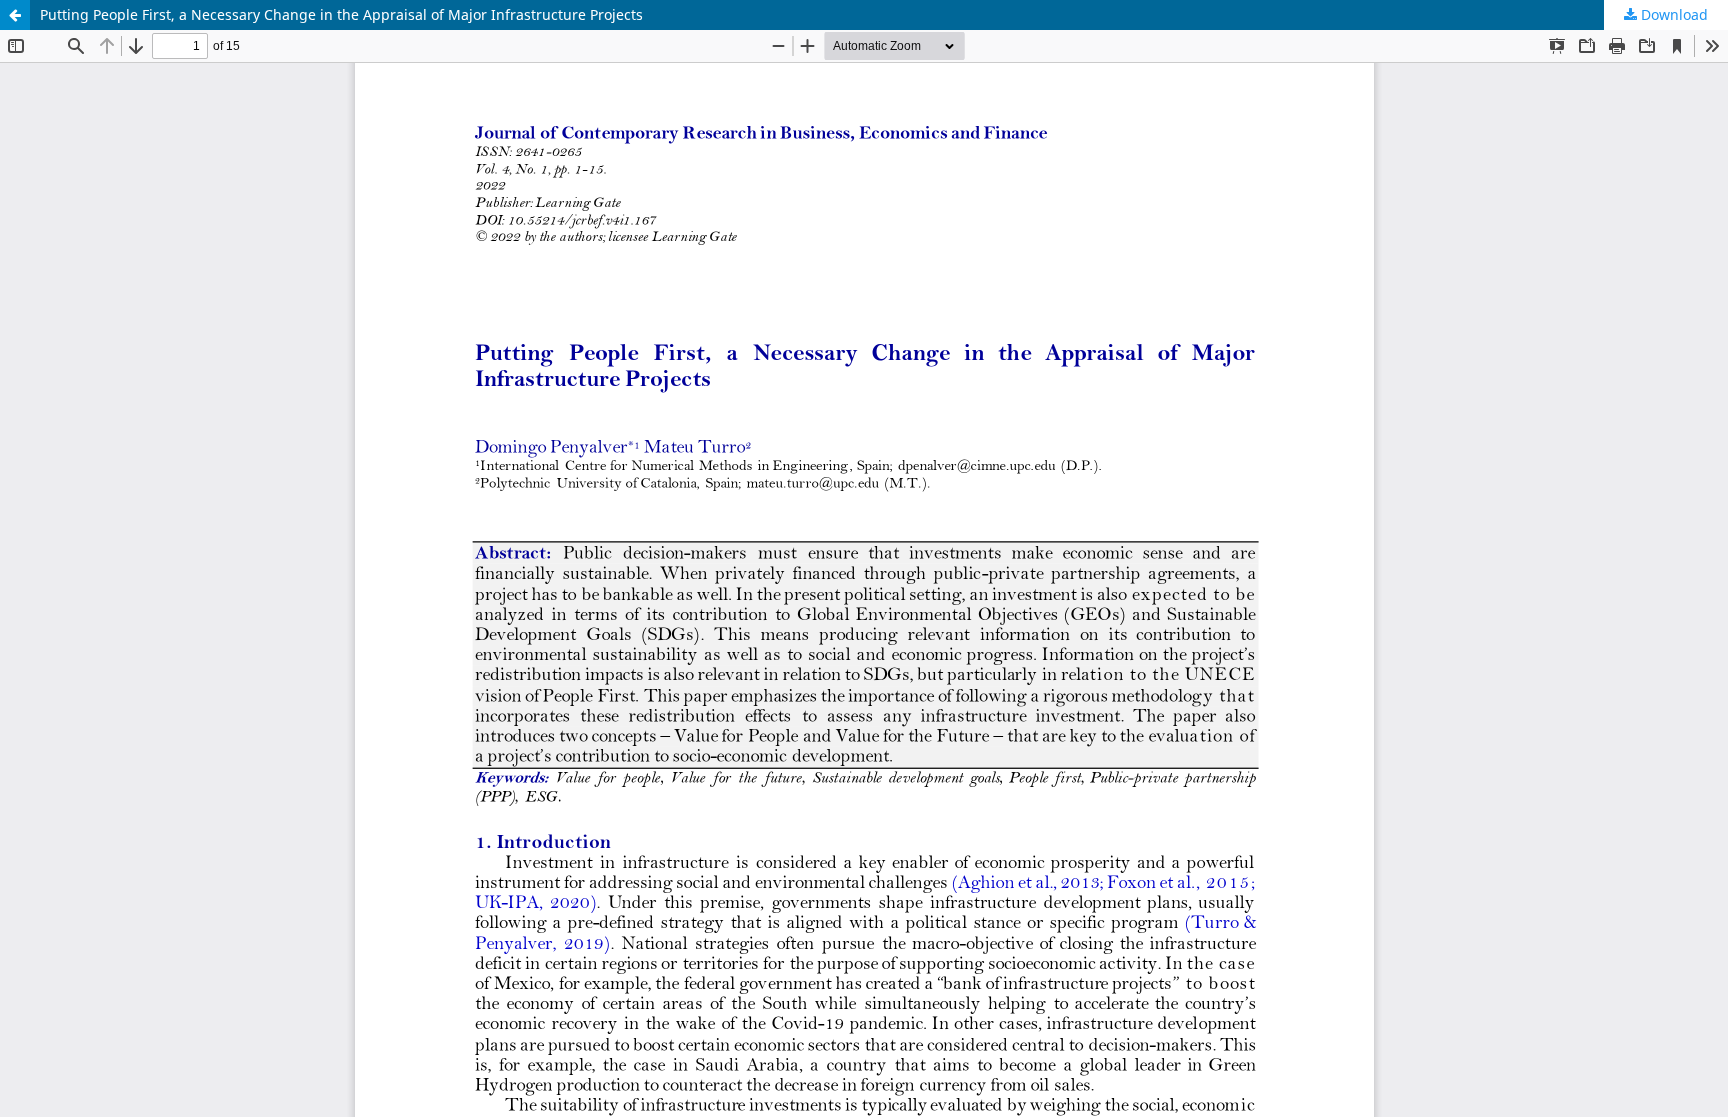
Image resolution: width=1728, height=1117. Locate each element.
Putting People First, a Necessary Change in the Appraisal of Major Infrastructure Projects (341, 14)
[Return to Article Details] (15, 15)
